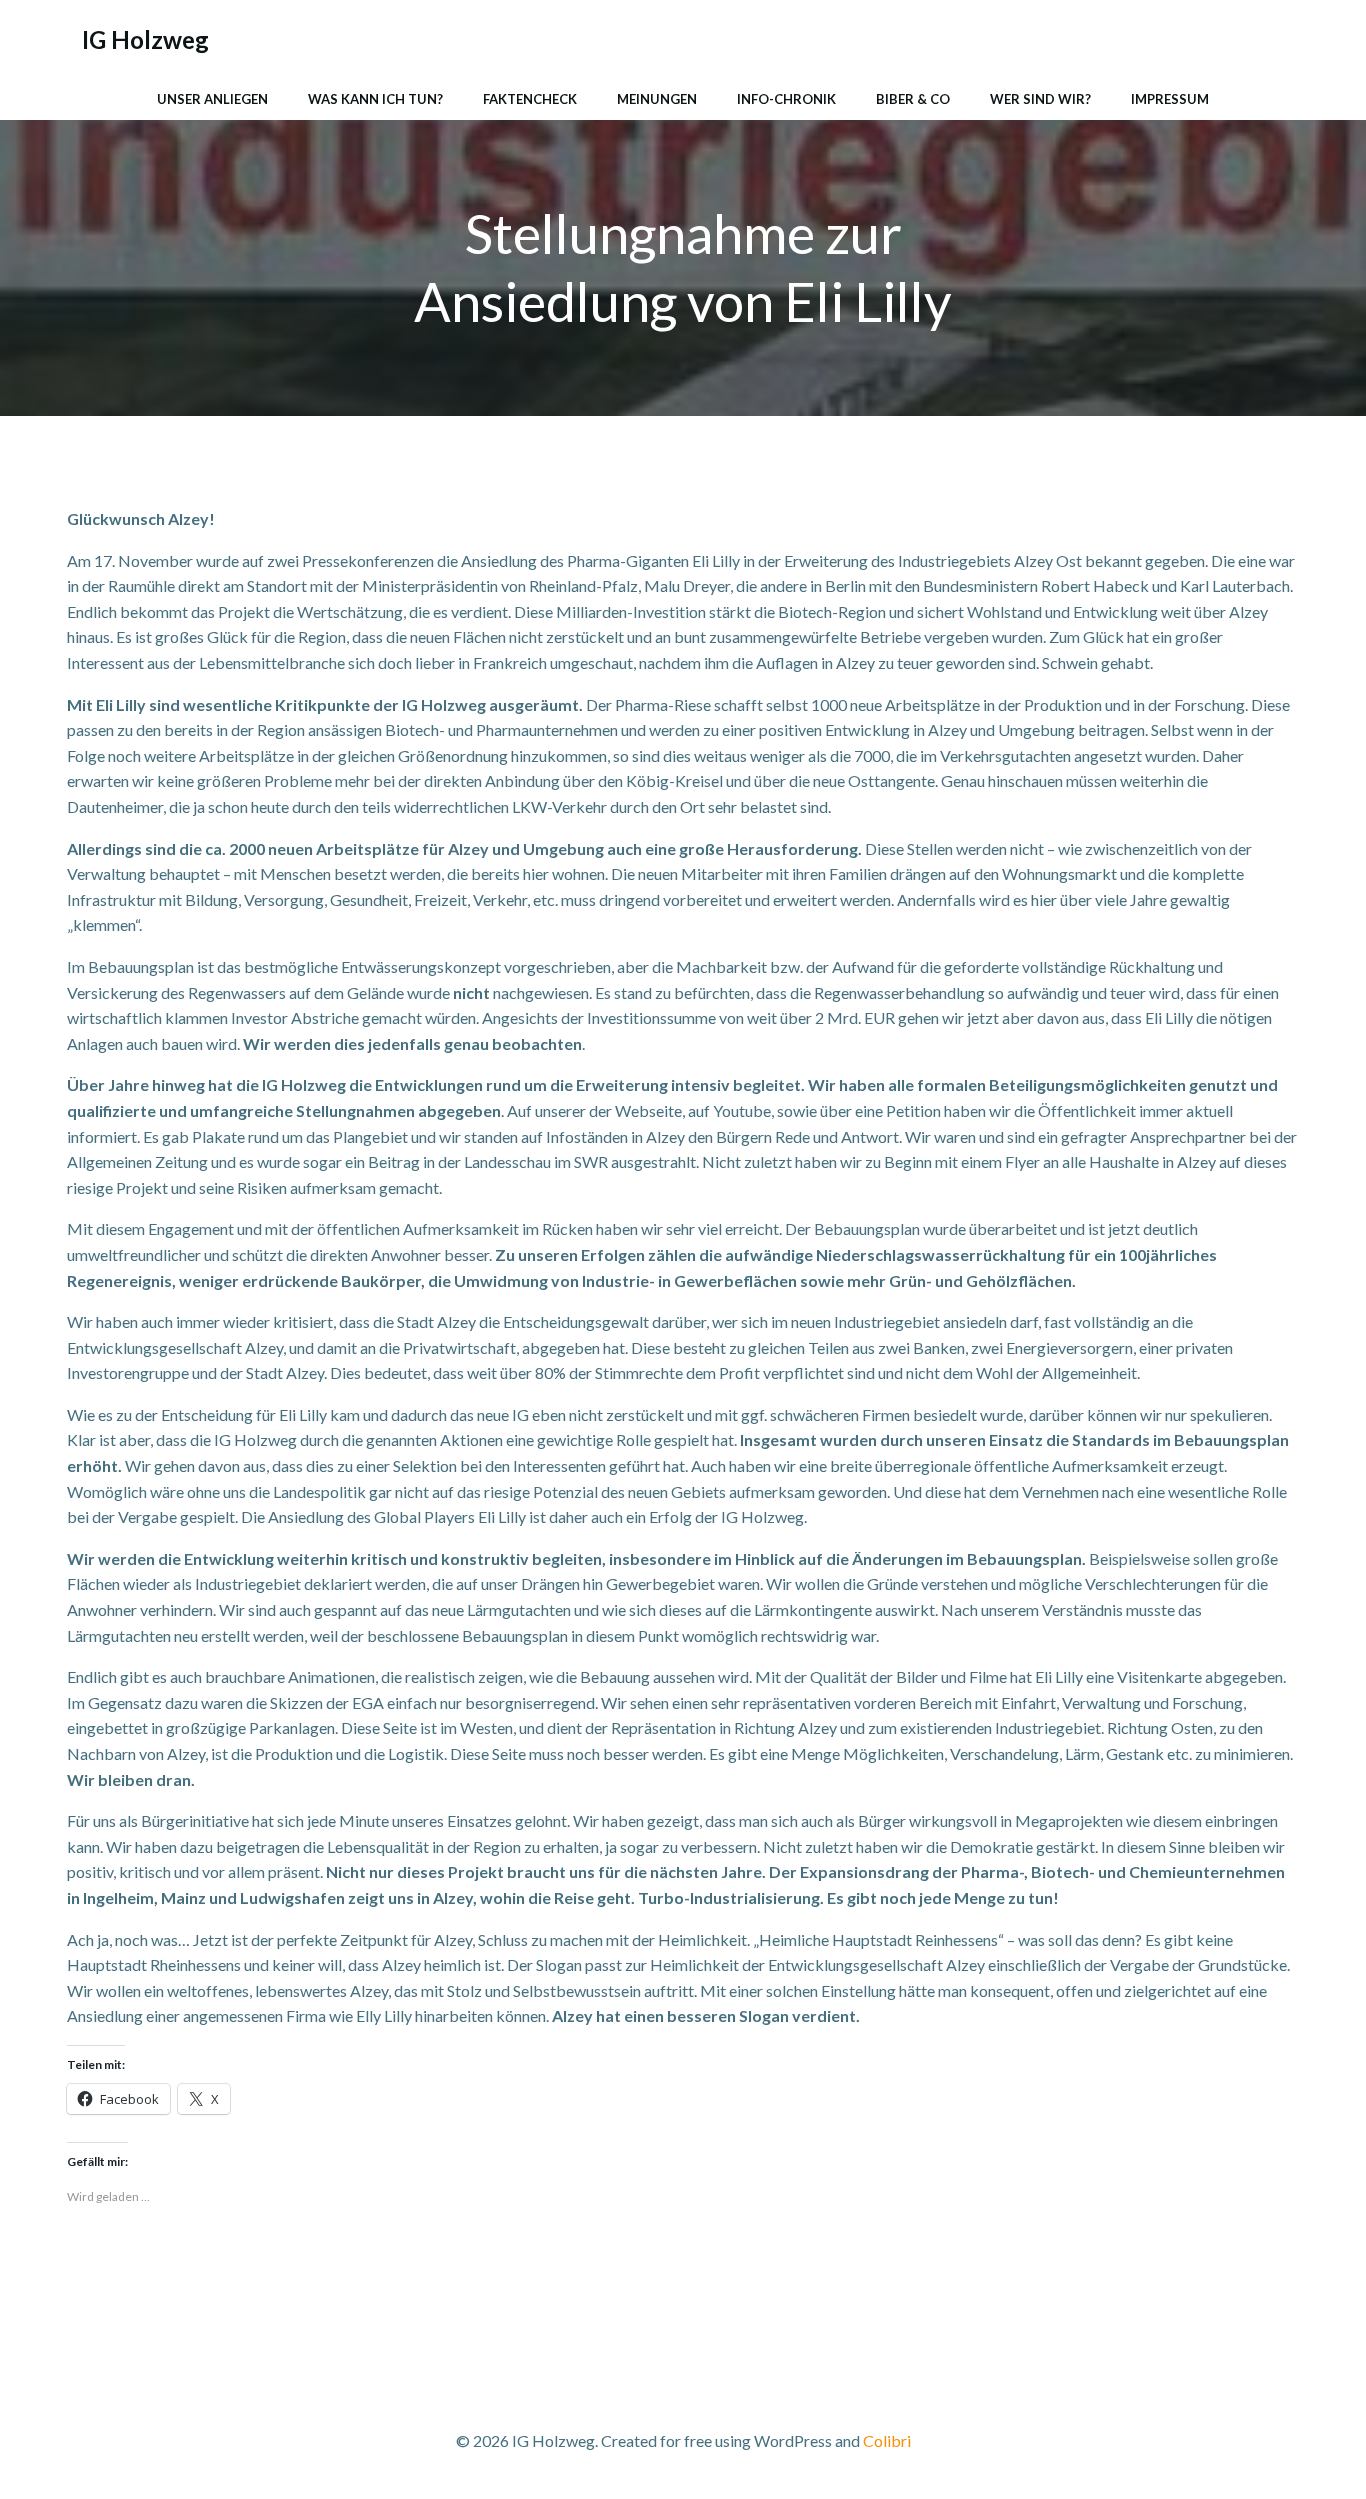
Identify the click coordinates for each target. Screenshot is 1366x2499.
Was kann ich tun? (375, 99)
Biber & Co (913, 99)
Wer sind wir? (1040, 99)
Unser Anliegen (212, 99)
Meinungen (657, 99)
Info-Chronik (786, 99)
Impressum (1170, 99)
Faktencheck (530, 99)
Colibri (887, 2440)
